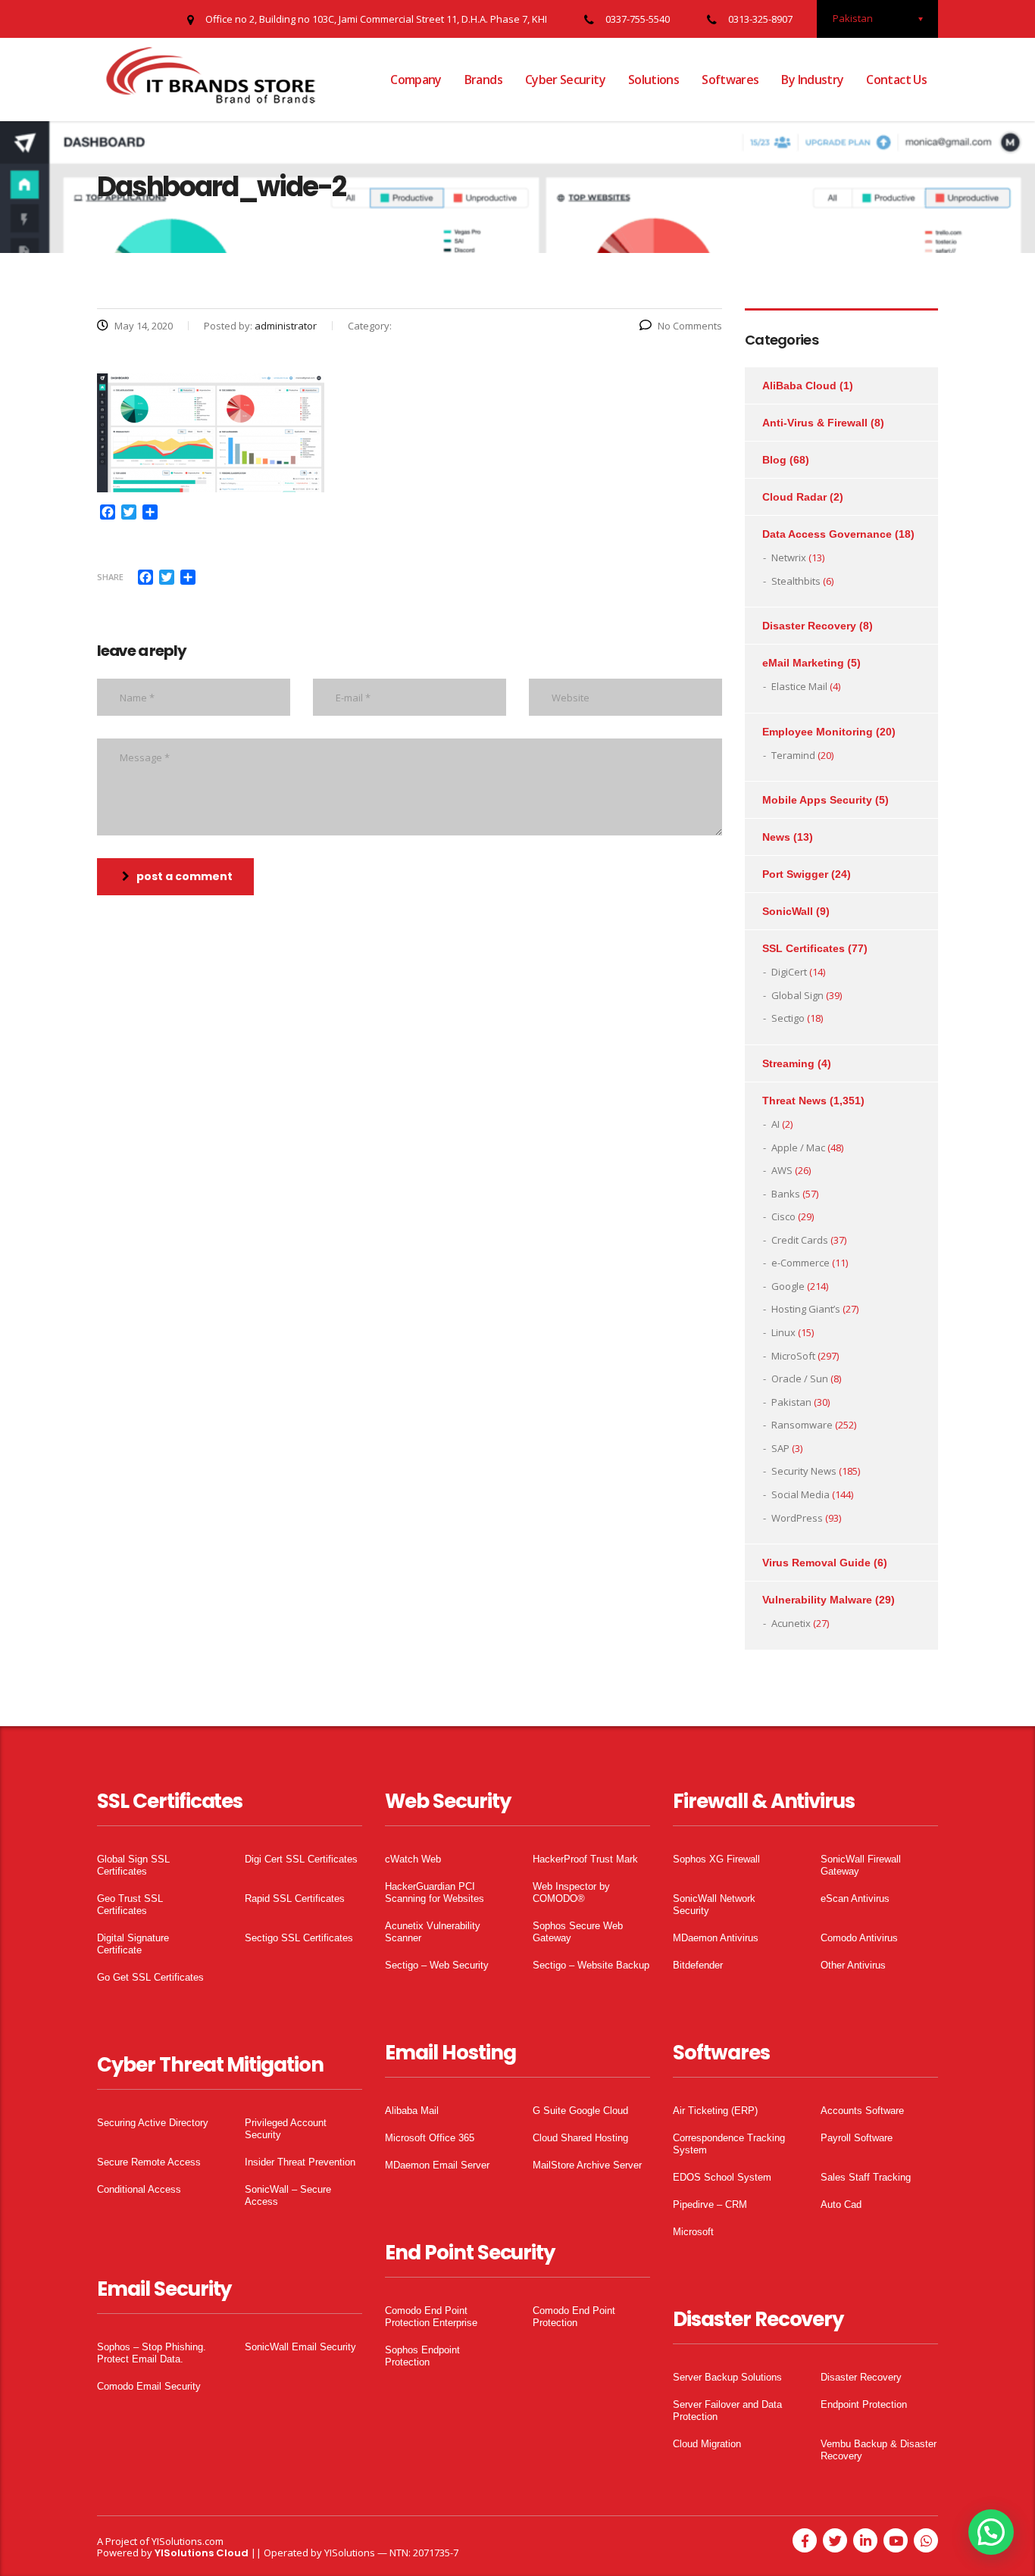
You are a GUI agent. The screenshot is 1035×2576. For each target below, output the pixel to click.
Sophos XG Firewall (716, 1859)
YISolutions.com (188, 2541)
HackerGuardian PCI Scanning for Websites (435, 1892)
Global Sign (797, 995)
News (776, 837)
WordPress (797, 1518)
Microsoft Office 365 (430, 2138)
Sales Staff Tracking (866, 2177)
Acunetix (791, 1623)
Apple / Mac (798, 1147)
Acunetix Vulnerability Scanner (433, 1932)
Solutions (654, 80)
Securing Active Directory (153, 2123)
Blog (774, 460)
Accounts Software (862, 2111)
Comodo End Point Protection (574, 2317)
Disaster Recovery (809, 626)
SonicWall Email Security (300, 2347)
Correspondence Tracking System (729, 2144)
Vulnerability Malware (817, 1600)
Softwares (730, 80)
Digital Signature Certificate (133, 1944)
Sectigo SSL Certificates (299, 1938)
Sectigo (788, 1018)
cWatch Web (413, 1859)
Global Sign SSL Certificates (133, 1865)
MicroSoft (793, 1356)
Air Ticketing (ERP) (715, 2111)
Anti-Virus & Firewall (815, 423)
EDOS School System (722, 2177)
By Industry (812, 80)
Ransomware (802, 1425)
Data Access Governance (827, 534)
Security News (804, 1471)
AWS (782, 1170)
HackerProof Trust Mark (585, 1859)
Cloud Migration (707, 2444)
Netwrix (789, 557)
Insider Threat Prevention (300, 2162)
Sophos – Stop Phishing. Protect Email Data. (152, 2353)
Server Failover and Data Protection (727, 2411)
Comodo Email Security (149, 2386)
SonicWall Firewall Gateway (861, 1865)
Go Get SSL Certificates (150, 1977)
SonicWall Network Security (714, 1905)
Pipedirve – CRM (710, 2204)
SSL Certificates (804, 948)
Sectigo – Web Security (437, 1965)
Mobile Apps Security (817, 800)
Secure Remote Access (149, 2162)
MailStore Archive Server (587, 2165)
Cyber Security (565, 80)
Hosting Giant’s (806, 1309)
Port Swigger (795, 874)
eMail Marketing (803, 663)
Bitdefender (698, 1965)
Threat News (794, 1101)
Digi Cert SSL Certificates (301, 1859)
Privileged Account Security (286, 2129)
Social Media (800, 1494)
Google (788, 1286)
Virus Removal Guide (816, 1563)
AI (775, 1124)
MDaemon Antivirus (716, 1938)
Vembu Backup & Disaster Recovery (879, 2450)
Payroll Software (857, 2138)
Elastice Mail (799, 686)
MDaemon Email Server (437, 2165)
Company (416, 80)
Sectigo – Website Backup (591, 1965)
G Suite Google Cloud (580, 2111)
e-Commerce (800, 1263)
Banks (786, 1194)
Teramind (793, 755)
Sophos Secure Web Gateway (578, 1932)
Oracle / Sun (800, 1379)
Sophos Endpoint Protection (422, 2356)
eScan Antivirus (855, 1898)
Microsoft (693, 2232)
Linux (783, 1332)
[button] (991, 2532)
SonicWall (788, 911)
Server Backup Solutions (727, 2377)
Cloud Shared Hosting (580, 2138)
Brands (483, 80)
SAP (780, 1448)
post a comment (184, 876)
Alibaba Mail (412, 2111)
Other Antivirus (853, 1965)
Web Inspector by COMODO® (571, 1892)
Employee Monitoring (818, 732)
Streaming (788, 1063)
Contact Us (896, 80)
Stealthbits (796, 581)
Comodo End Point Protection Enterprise (431, 2317)
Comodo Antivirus (859, 1938)
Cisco (783, 1216)
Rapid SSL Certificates (295, 1898)
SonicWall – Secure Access (288, 2195)
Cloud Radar (794, 497)
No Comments (690, 326)
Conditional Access (139, 2189)
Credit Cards (800, 1240)
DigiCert (789, 972)
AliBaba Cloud (799, 386)
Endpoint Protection (864, 2404)
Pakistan (791, 1402)
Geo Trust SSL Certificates (130, 1905)
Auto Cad (841, 2204)
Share (110, 577)
